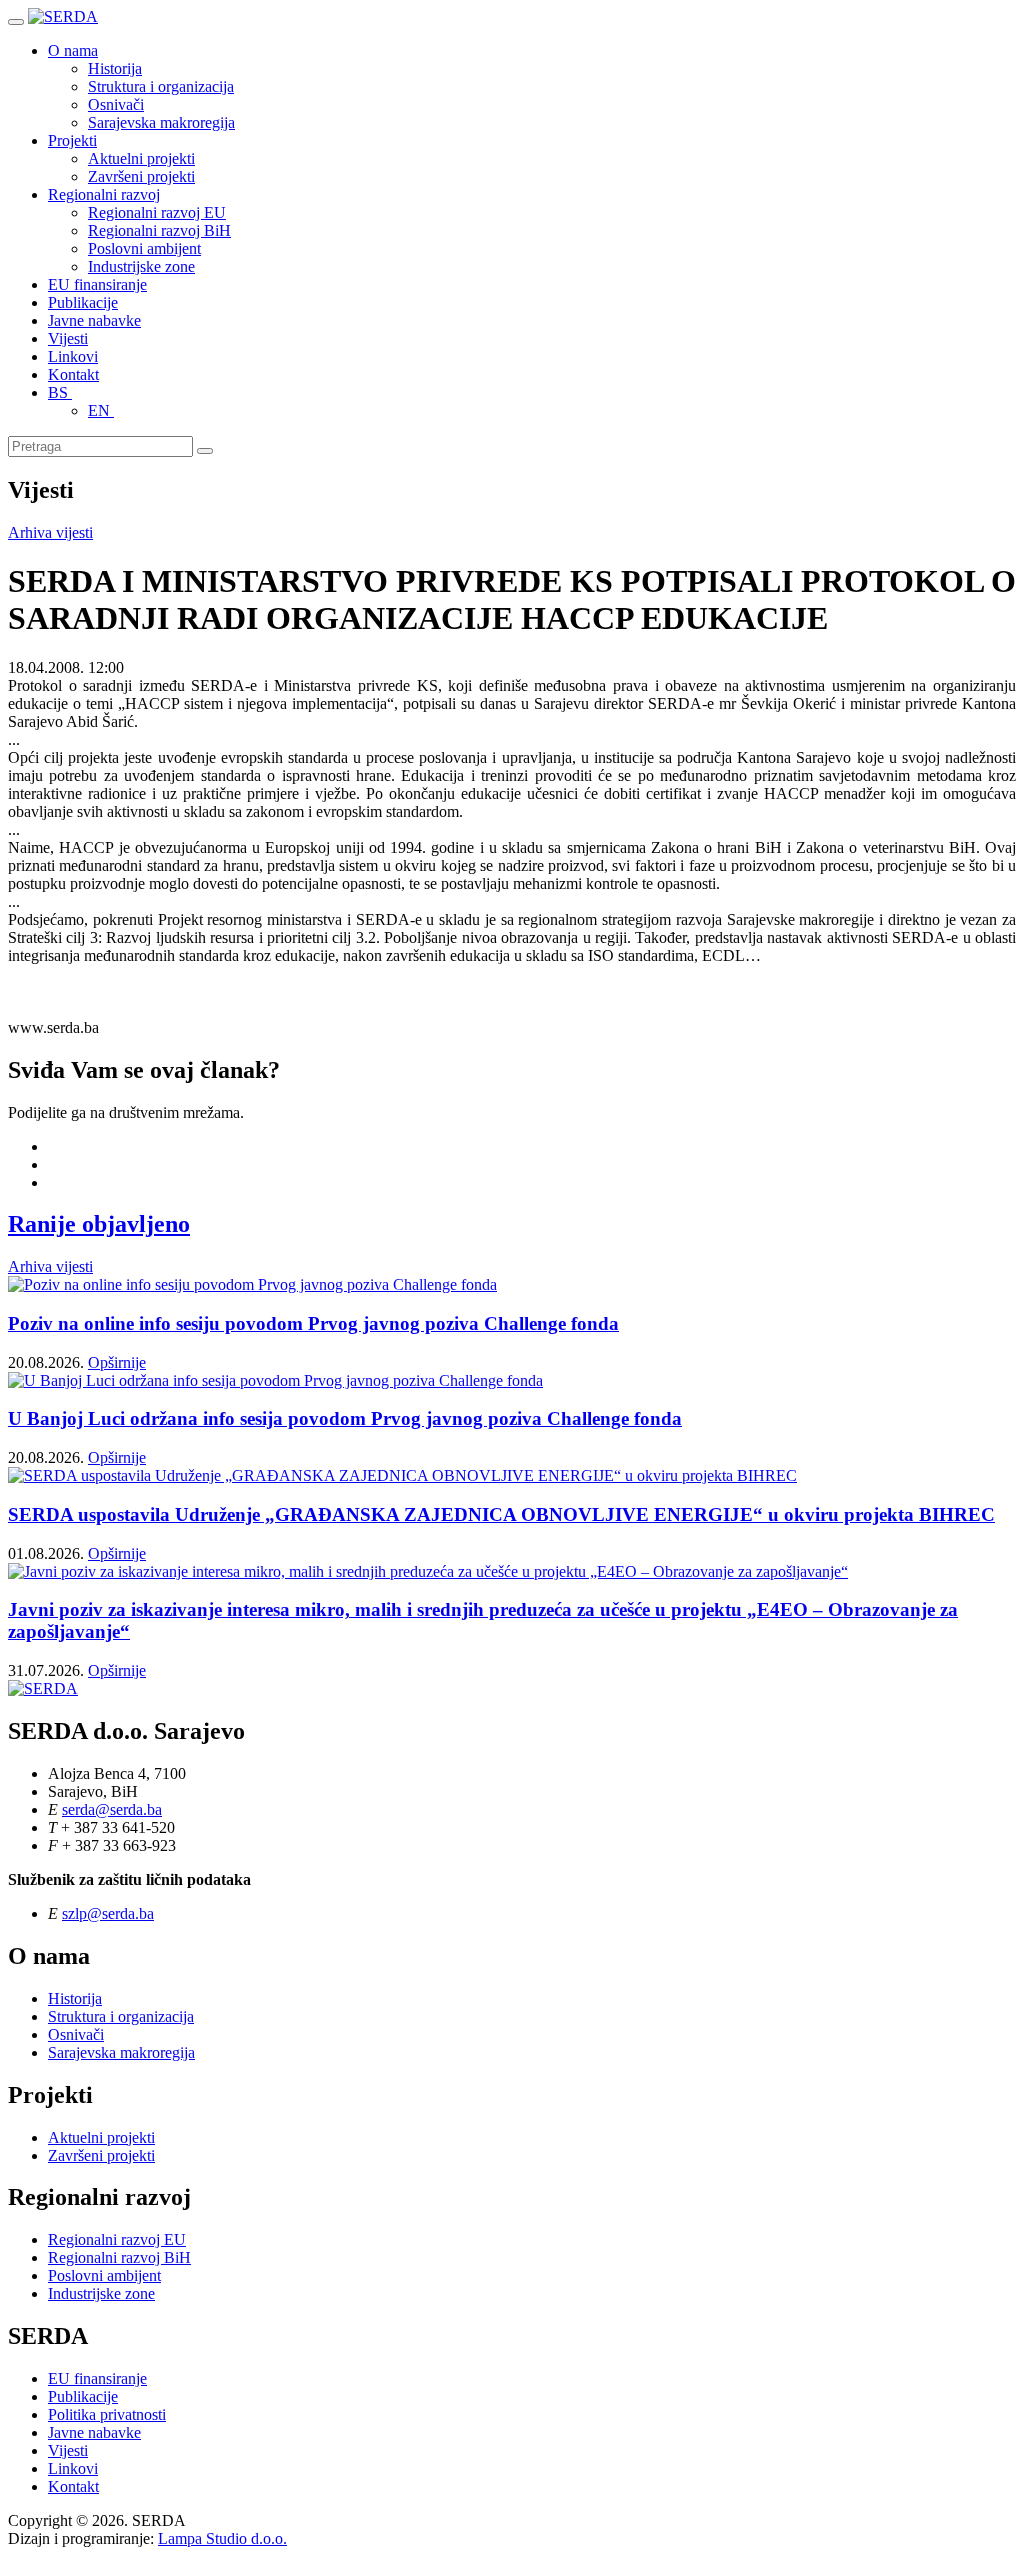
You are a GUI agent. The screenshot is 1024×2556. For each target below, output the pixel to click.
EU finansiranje (97, 284)
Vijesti (68, 338)
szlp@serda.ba (108, 1913)
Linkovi (73, 356)
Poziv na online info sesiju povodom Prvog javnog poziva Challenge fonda (313, 1323)
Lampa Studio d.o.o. (222, 2538)
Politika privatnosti (107, 2414)
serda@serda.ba (112, 1809)
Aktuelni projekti (141, 158)
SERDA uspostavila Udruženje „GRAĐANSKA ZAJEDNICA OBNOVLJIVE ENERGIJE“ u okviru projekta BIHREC (501, 1514)
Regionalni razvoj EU (157, 212)
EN (101, 410)
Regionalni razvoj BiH (159, 230)
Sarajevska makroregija (161, 122)
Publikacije (83, 302)
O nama (73, 50)
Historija (115, 68)
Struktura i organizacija (161, 86)
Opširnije (117, 1362)
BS (60, 392)
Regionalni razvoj (104, 194)
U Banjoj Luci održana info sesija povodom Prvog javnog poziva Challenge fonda (345, 1418)
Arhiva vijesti (50, 532)
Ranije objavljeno (99, 1224)
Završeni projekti (141, 176)
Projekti (72, 140)
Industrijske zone (141, 266)
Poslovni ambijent (144, 248)
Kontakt (73, 374)
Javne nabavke (94, 320)
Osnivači (116, 104)
